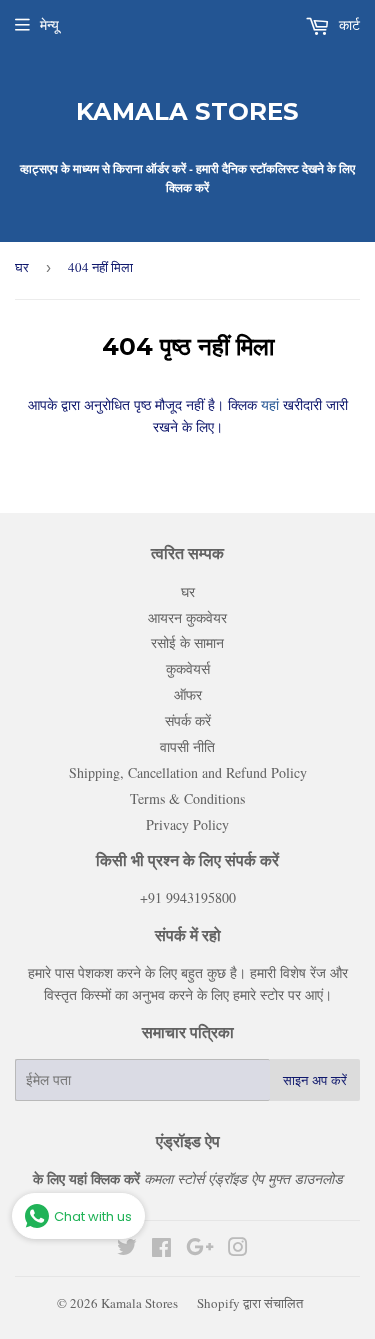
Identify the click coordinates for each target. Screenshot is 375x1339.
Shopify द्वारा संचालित (250, 1303)
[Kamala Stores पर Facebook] (161, 1249)
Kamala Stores (187, 111)
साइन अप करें (315, 1080)
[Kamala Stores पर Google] (200, 1249)
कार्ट (347, 24)
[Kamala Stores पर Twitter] (127, 1249)
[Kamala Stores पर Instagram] (238, 1249)
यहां (268, 404)
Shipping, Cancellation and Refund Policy (188, 772)
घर (22, 267)
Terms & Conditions (187, 798)
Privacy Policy (187, 824)
